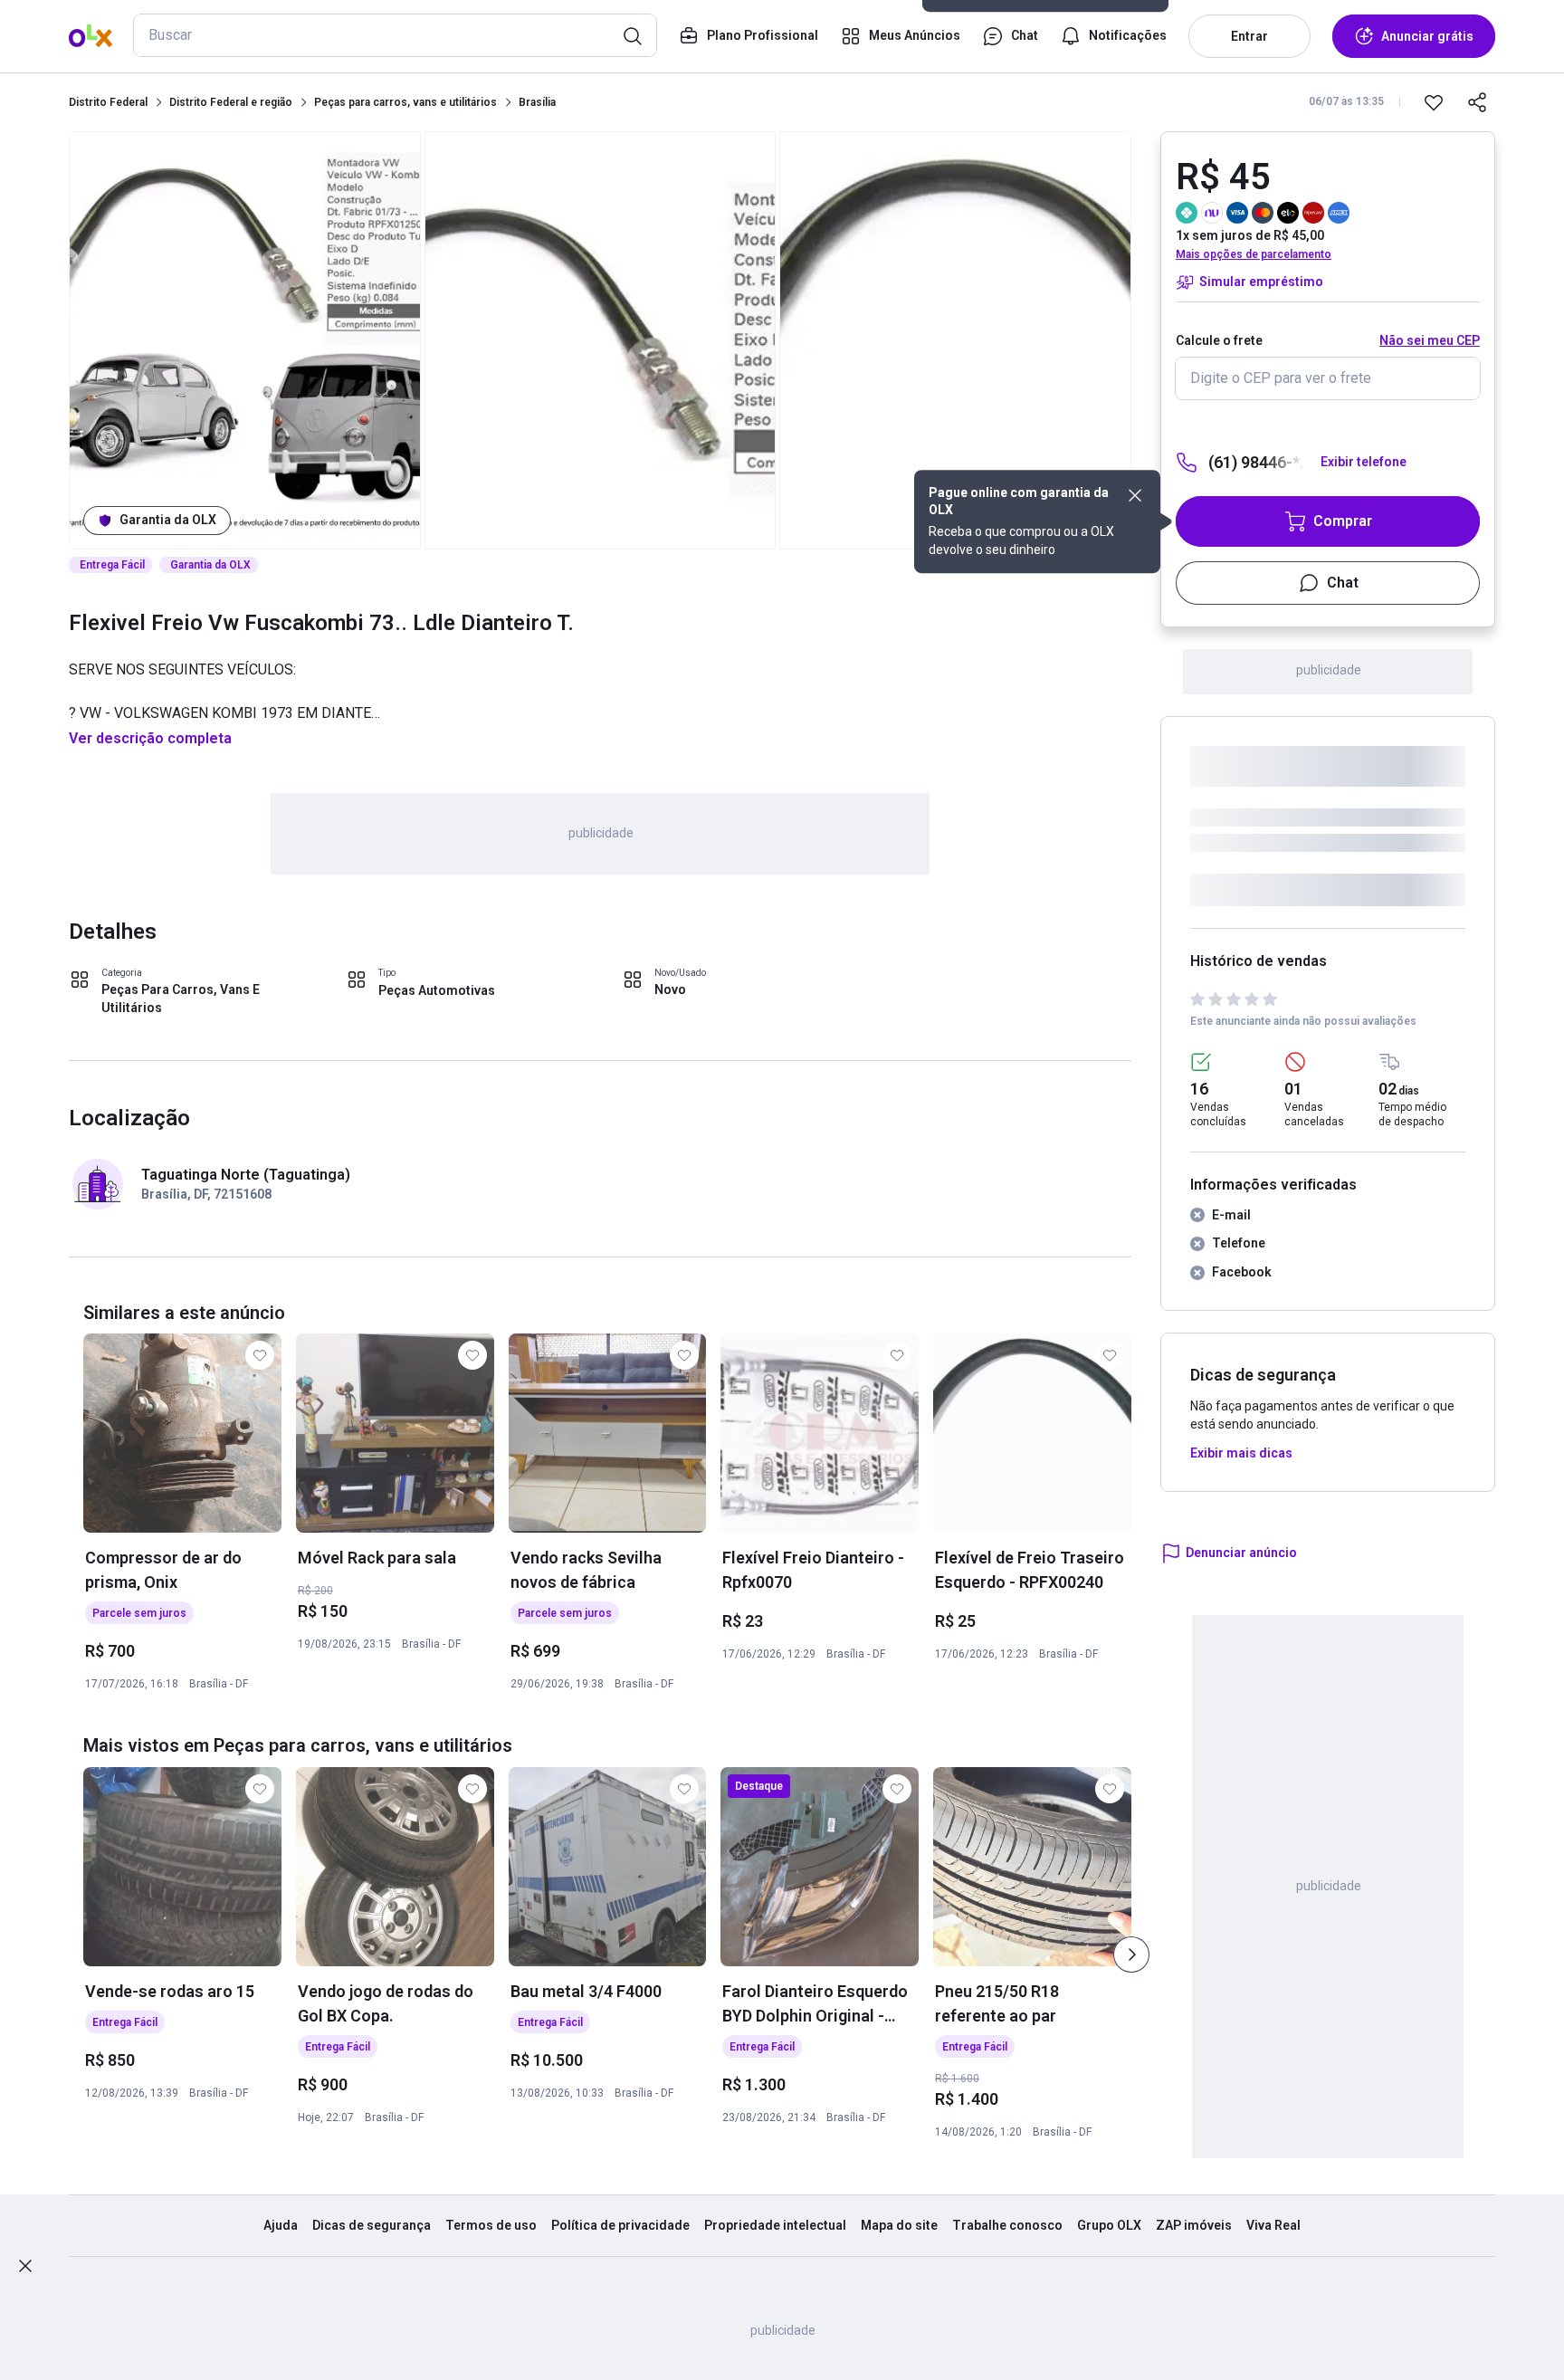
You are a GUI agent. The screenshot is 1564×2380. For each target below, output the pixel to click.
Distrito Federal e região (231, 102)
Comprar (1343, 521)
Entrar (1249, 36)
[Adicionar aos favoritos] (1434, 102)
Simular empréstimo (1261, 282)
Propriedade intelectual (775, 2225)
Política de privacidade (620, 2225)
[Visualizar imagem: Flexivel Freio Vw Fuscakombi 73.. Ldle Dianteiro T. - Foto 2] (601, 340)
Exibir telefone (1364, 462)
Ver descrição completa (150, 738)
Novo (670, 989)
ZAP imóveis (1194, 2225)
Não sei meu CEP (1430, 340)
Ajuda (281, 2225)
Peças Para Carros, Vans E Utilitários (181, 999)
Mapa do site (899, 2225)
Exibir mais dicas (1241, 1453)
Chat (1343, 583)
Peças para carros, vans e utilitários (405, 102)
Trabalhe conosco (1007, 2225)
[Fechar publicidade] (25, 2266)
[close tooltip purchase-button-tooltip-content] (1135, 495)
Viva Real (1273, 2225)
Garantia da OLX (168, 520)
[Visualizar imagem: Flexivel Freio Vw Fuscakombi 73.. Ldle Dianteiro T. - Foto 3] (955, 340)
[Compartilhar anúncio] (1477, 102)
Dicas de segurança (372, 2225)
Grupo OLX (1109, 2225)
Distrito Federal (108, 102)
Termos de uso (491, 2225)
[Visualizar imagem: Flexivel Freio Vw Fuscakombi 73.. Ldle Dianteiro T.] (245, 340)
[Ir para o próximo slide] (1131, 1955)
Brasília (537, 102)
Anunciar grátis (1427, 36)
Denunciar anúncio (1241, 1553)
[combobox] (395, 35)
